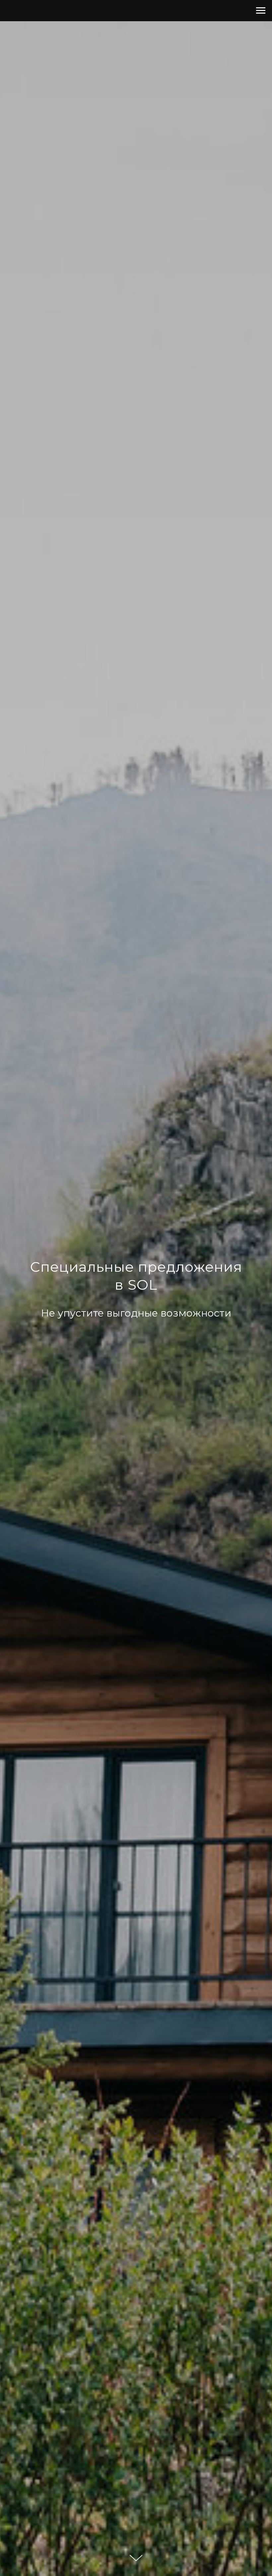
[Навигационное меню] (261, 11)
